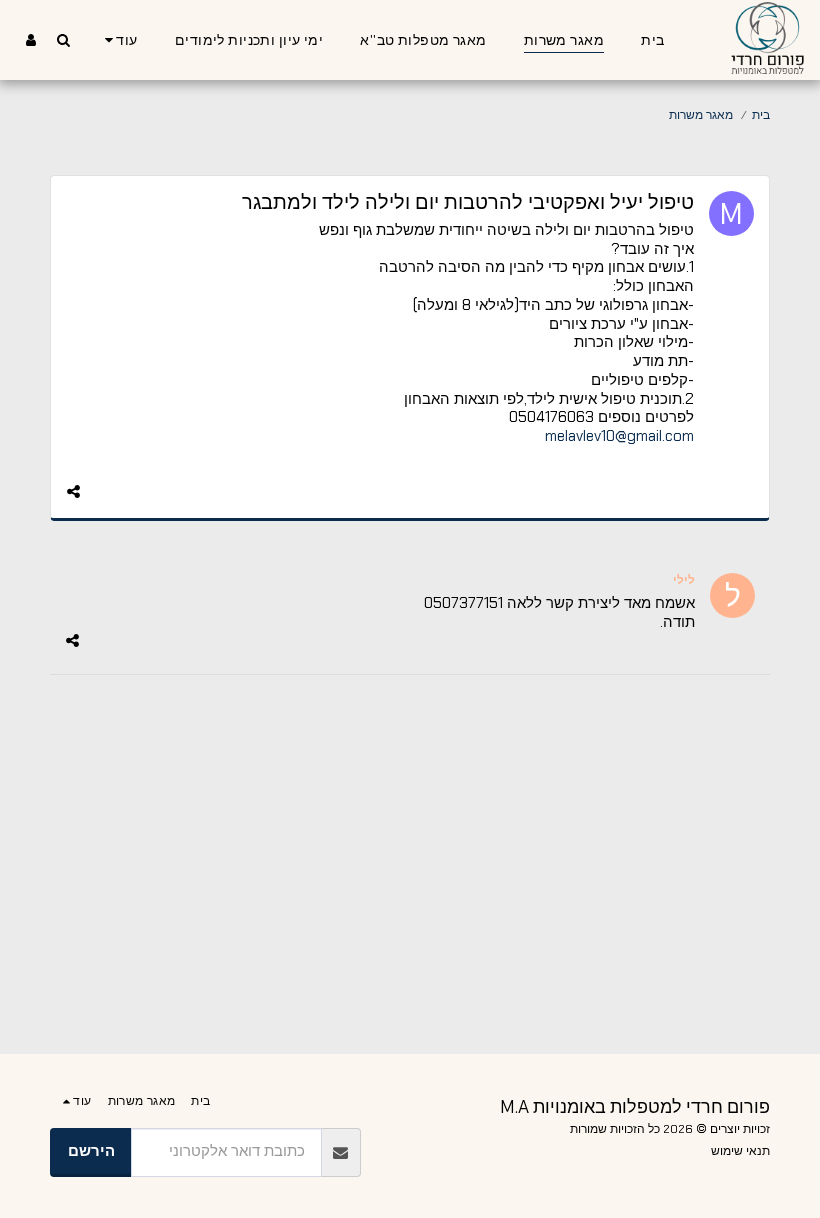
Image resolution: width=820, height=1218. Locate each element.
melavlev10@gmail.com (619, 436)
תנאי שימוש (740, 1151)
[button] (63, 39)
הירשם (91, 1151)
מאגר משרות (701, 115)
